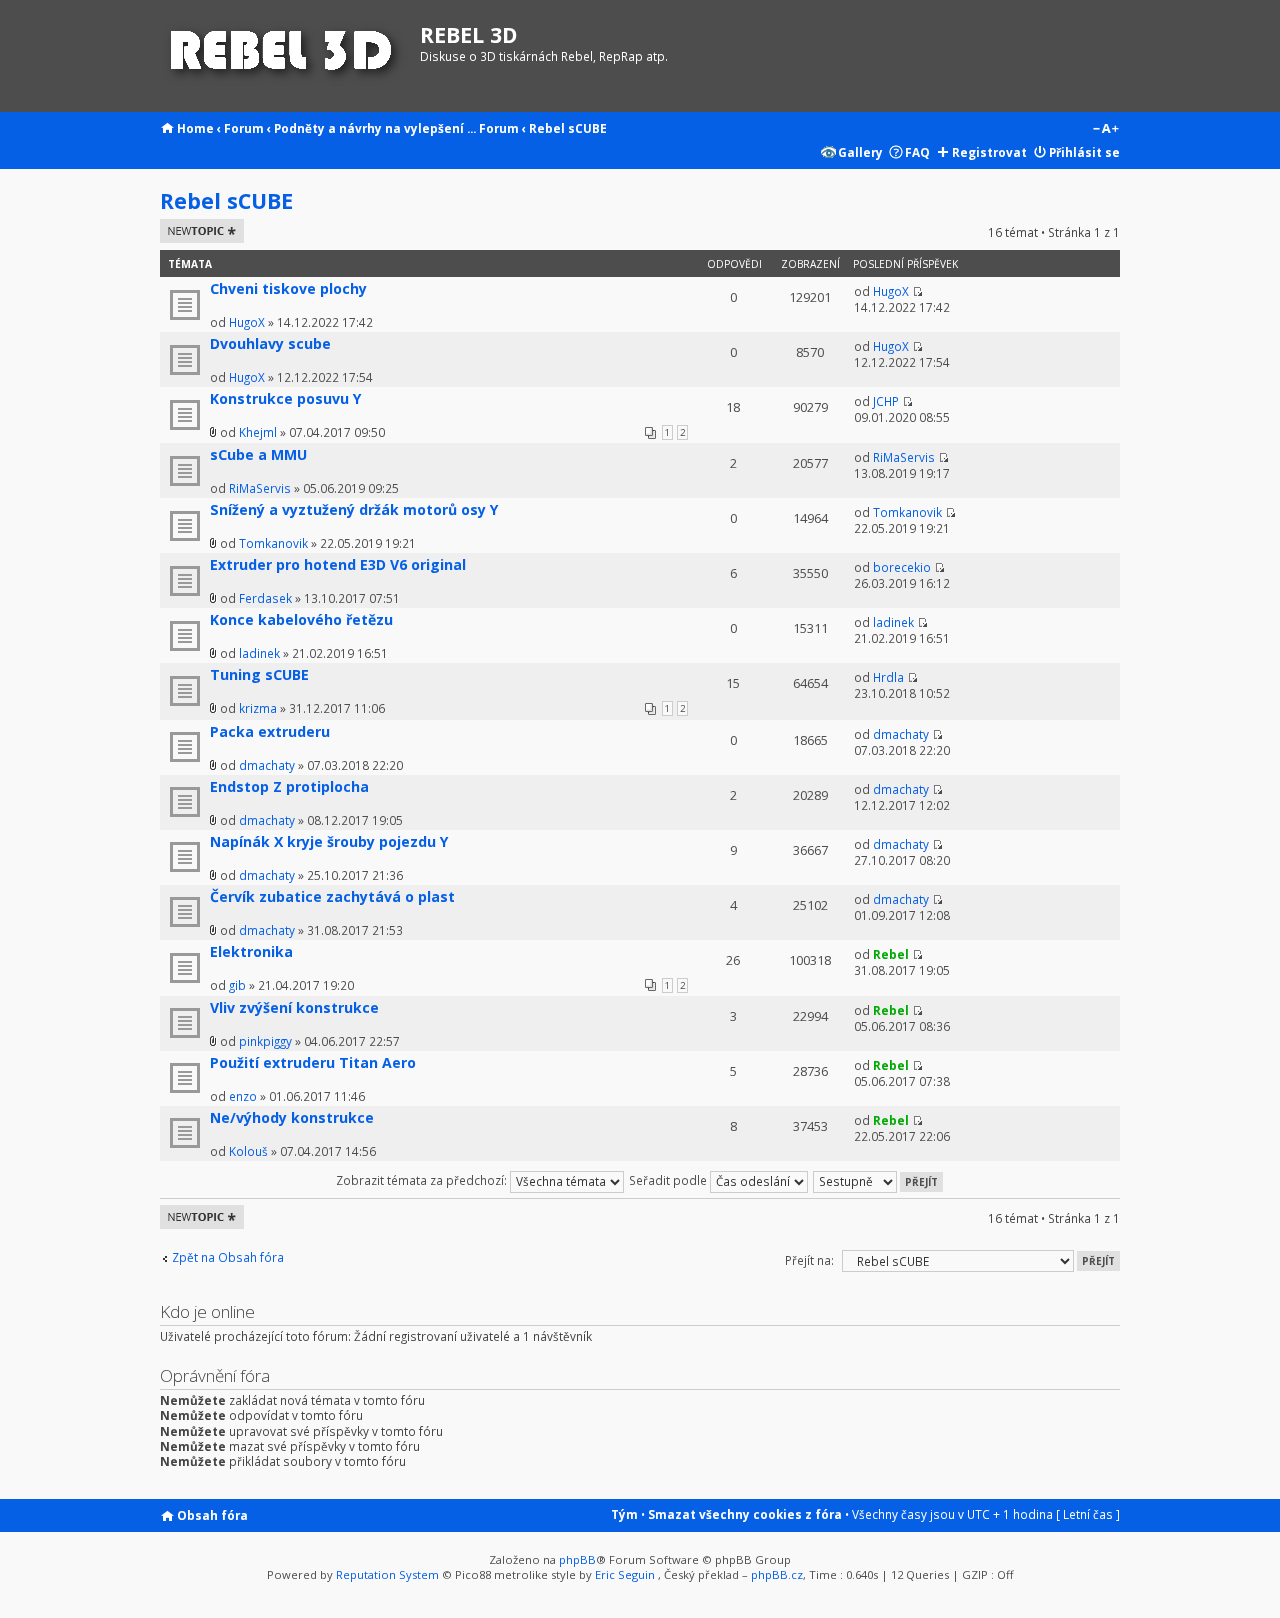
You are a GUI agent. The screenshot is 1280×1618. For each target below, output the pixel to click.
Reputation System (387, 1574)
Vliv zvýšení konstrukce (294, 1007)
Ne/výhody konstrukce (292, 1117)
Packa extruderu (270, 731)
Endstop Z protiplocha (289, 786)
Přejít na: (809, 1260)
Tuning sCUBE (259, 674)
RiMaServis (260, 488)
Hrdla (888, 677)
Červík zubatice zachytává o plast (332, 896)
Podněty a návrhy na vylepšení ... (375, 128)
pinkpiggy (265, 1041)
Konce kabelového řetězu (301, 619)
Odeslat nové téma (198, 231)
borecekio (902, 567)
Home (195, 128)
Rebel (891, 954)
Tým (624, 1514)
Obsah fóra (212, 1515)
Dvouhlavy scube (270, 343)
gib (237, 985)
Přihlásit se (1084, 152)
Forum (244, 128)
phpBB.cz (777, 1574)
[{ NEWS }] (285, 56)
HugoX (247, 322)
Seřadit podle (669, 1180)
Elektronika (251, 951)
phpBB (577, 1559)
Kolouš (248, 1151)
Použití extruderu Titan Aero (313, 1062)
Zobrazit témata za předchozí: (423, 1180)
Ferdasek (265, 598)
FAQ (917, 152)
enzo (243, 1096)
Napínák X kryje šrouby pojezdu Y (329, 841)
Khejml (258, 432)
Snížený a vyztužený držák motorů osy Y (354, 509)
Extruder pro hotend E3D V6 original (338, 564)
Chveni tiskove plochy (288, 288)
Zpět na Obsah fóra (228, 1257)
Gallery (860, 152)
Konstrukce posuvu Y (285, 398)
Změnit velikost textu (1105, 130)
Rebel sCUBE (568, 128)
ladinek (259, 653)
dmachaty (267, 765)
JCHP (886, 401)
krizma (258, 708)
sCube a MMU (258, 454)
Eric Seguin (625, 1574)
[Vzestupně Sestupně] (879, 1180)
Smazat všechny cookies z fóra (745, 1514)
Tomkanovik (273, 543)
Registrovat (989, 152)
